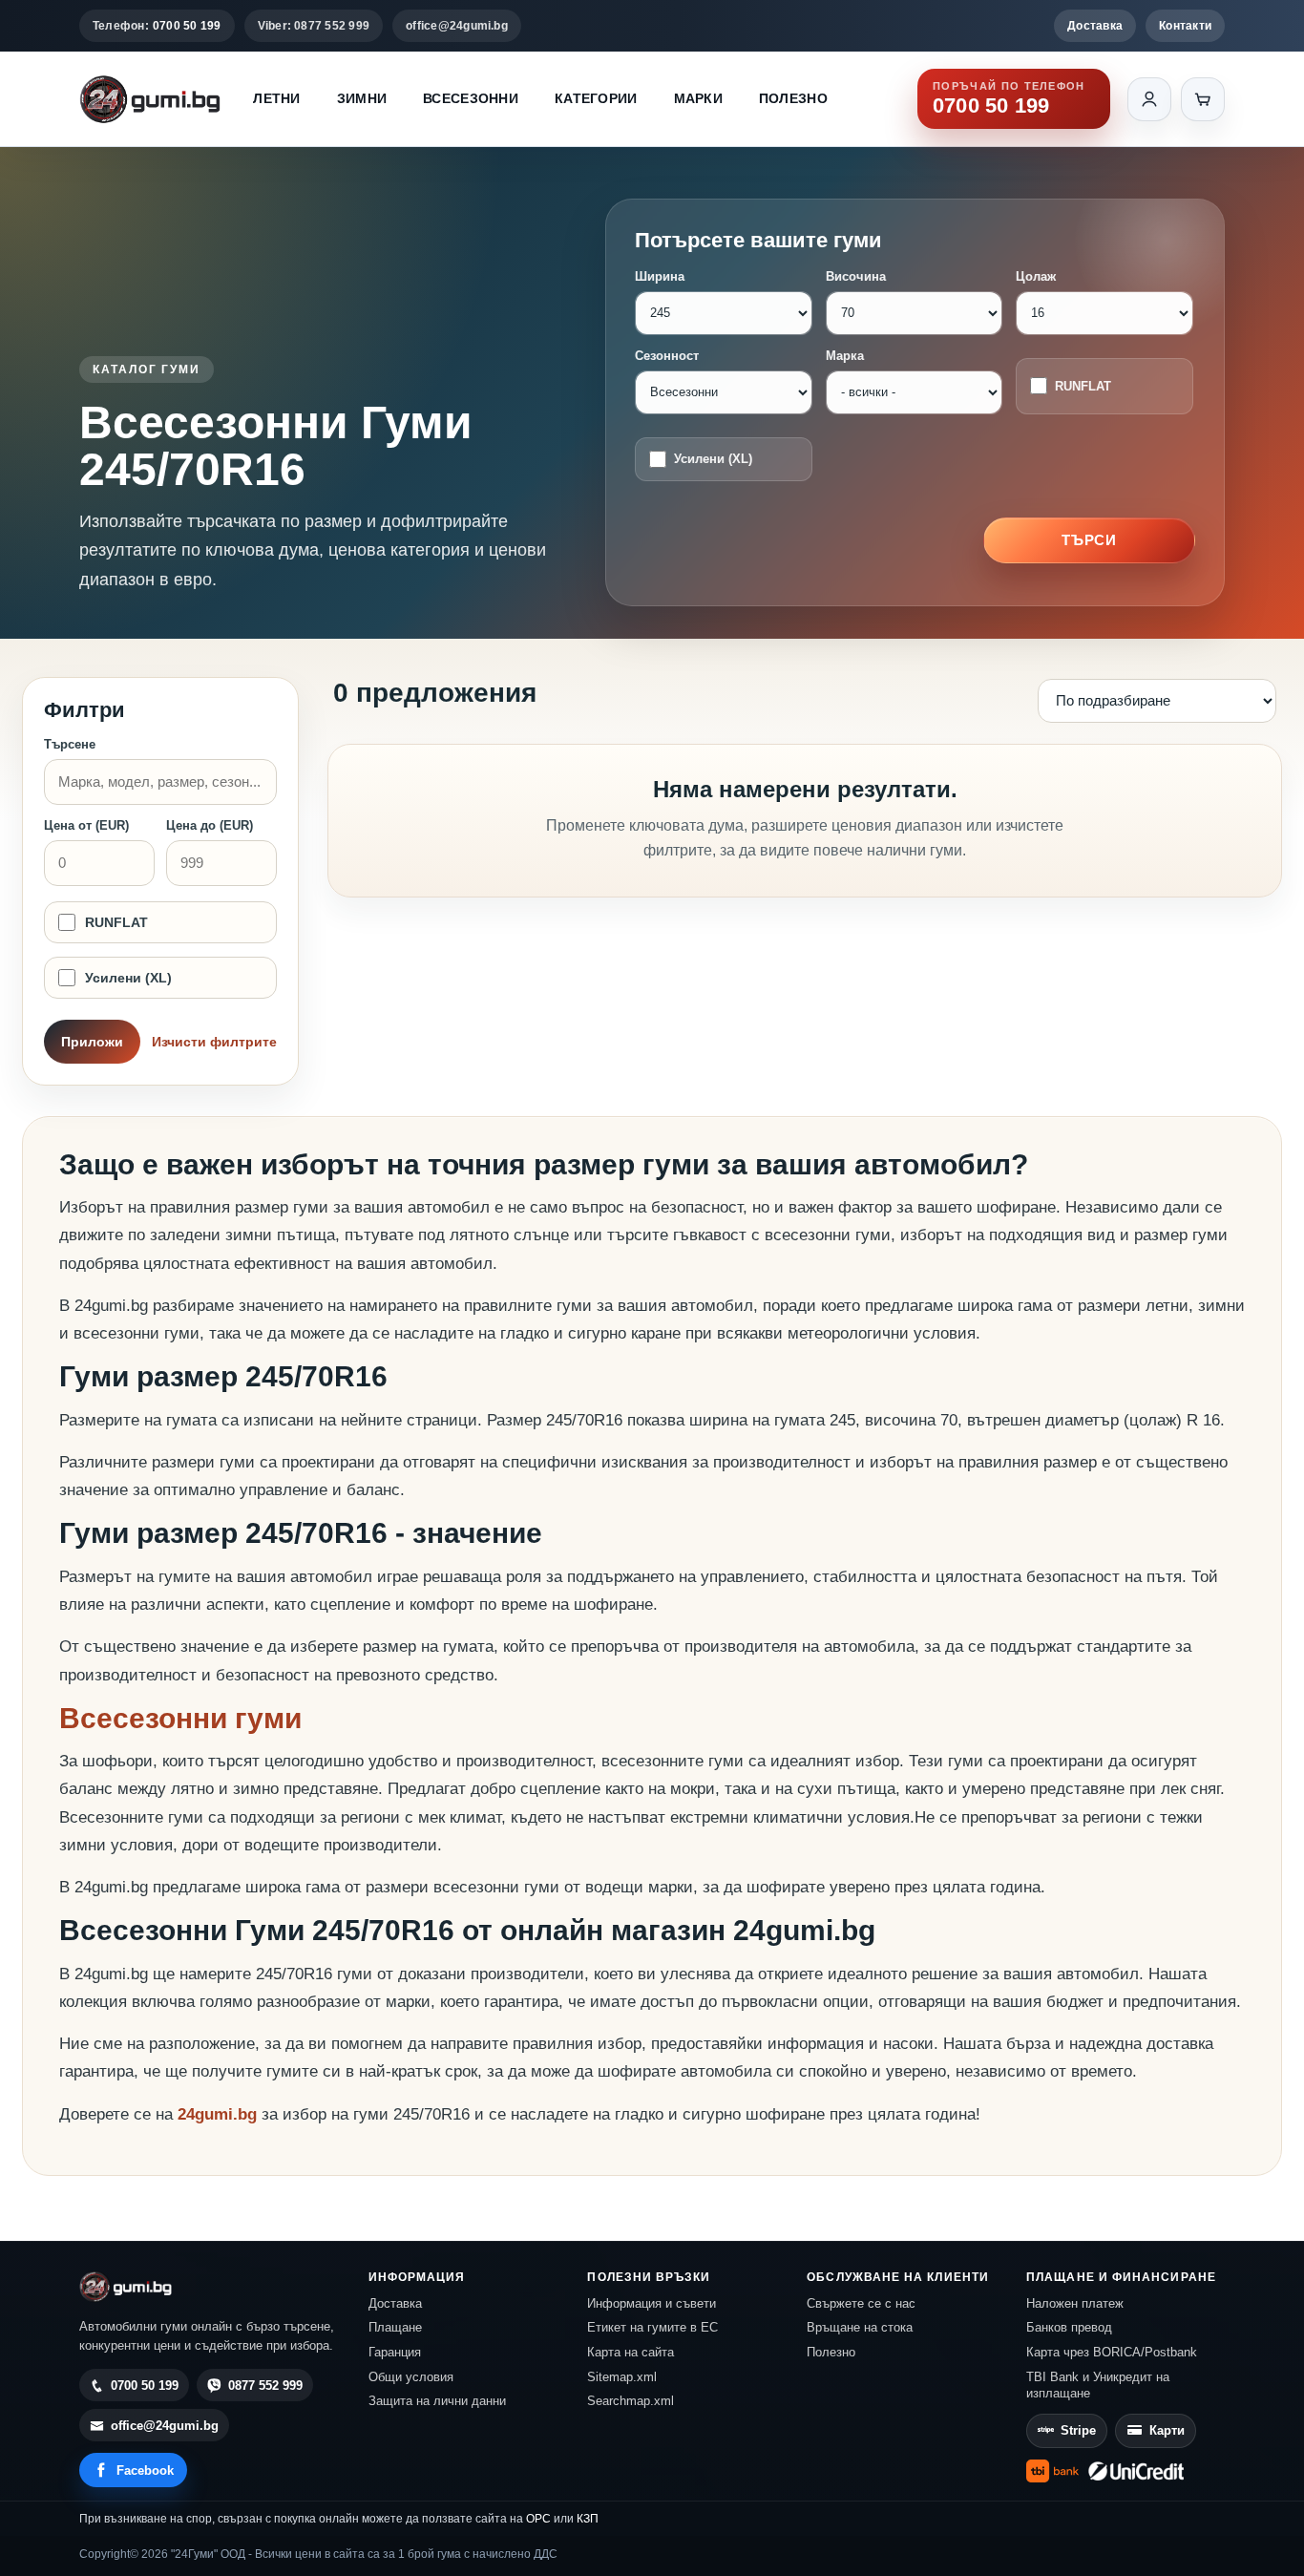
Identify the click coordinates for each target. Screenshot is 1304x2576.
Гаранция (395, 2352)
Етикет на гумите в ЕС (652, 2327)
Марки (698, 98)
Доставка (1095, 26)
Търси (1090, 540)
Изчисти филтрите (214, 1042)
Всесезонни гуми (180, 1718)
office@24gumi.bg (457, 26)
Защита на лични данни (437, 2401)
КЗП (588, 2519)
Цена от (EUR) (86, 825)
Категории (596, 98)
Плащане (395, 2327)
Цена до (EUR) (210, 825)
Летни (276, 98)
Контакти (1185, 26)
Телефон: (157, 26)
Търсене (70, 744)
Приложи (92, 1042)
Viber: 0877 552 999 (314, 26)
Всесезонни (471, 98)
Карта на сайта (631, 2352)
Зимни (362, 98)
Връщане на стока (860, 2327)
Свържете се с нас (861, 2303)
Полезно (793, 98)
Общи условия (411, 2377)
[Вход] (1149, 99)
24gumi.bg (217, 2114)
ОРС (538, 2519)
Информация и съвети (652, 2303)
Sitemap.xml (622, 2377)
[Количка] (1203, 99)
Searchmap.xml (631, 2401)
